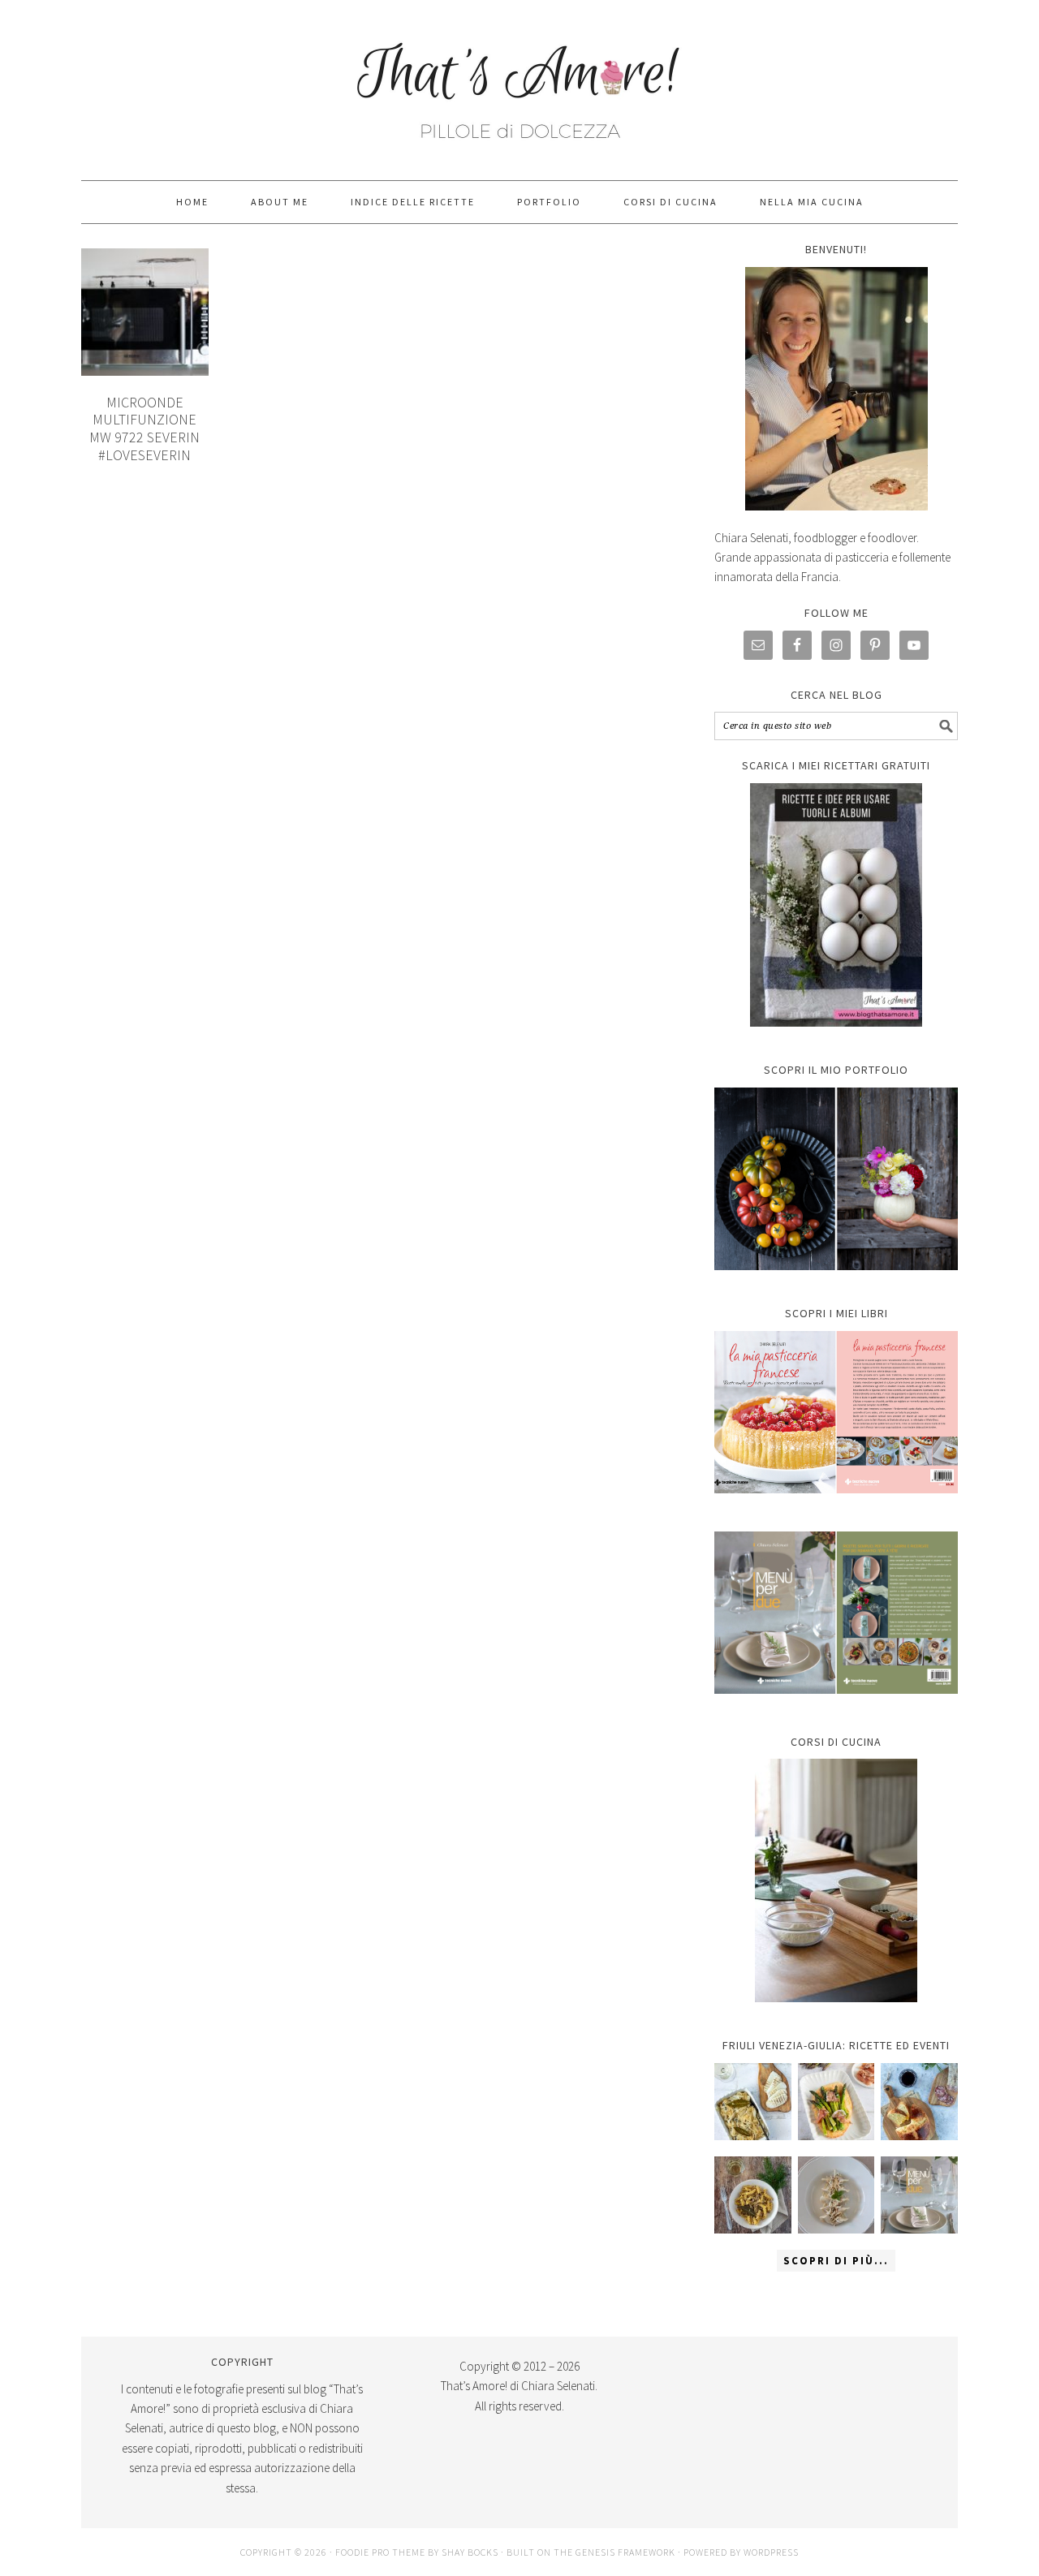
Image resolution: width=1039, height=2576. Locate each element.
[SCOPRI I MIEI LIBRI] (836, 1505)
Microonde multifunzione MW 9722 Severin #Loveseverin (144, 429)
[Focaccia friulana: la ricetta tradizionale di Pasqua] (919, 2102)
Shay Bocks (470, 2552)
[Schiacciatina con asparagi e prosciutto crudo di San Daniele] (836, 2102)
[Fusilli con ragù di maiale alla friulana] (753, 2195)
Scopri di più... (836, 2261)
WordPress (771, 2552)
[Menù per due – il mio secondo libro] (919, 2195)
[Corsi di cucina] (836, 1880)
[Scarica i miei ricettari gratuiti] (836, 905)
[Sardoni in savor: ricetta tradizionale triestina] (753, 2102)
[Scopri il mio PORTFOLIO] (836, 1179)
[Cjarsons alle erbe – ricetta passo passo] (836, 2195)
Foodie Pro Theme (380, 2552)
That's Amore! (519, 83)
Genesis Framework (625, 2552)
